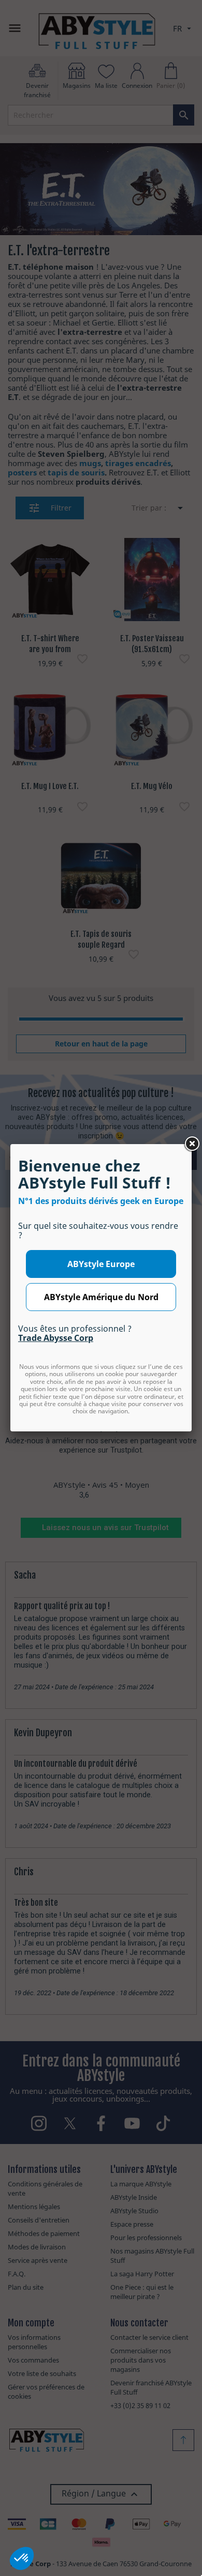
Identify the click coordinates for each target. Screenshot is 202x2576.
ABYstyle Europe (101, 1264)
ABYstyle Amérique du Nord (101, 1297)
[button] (22, 2558)
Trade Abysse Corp (56, 1338)
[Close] (192, 1144)
